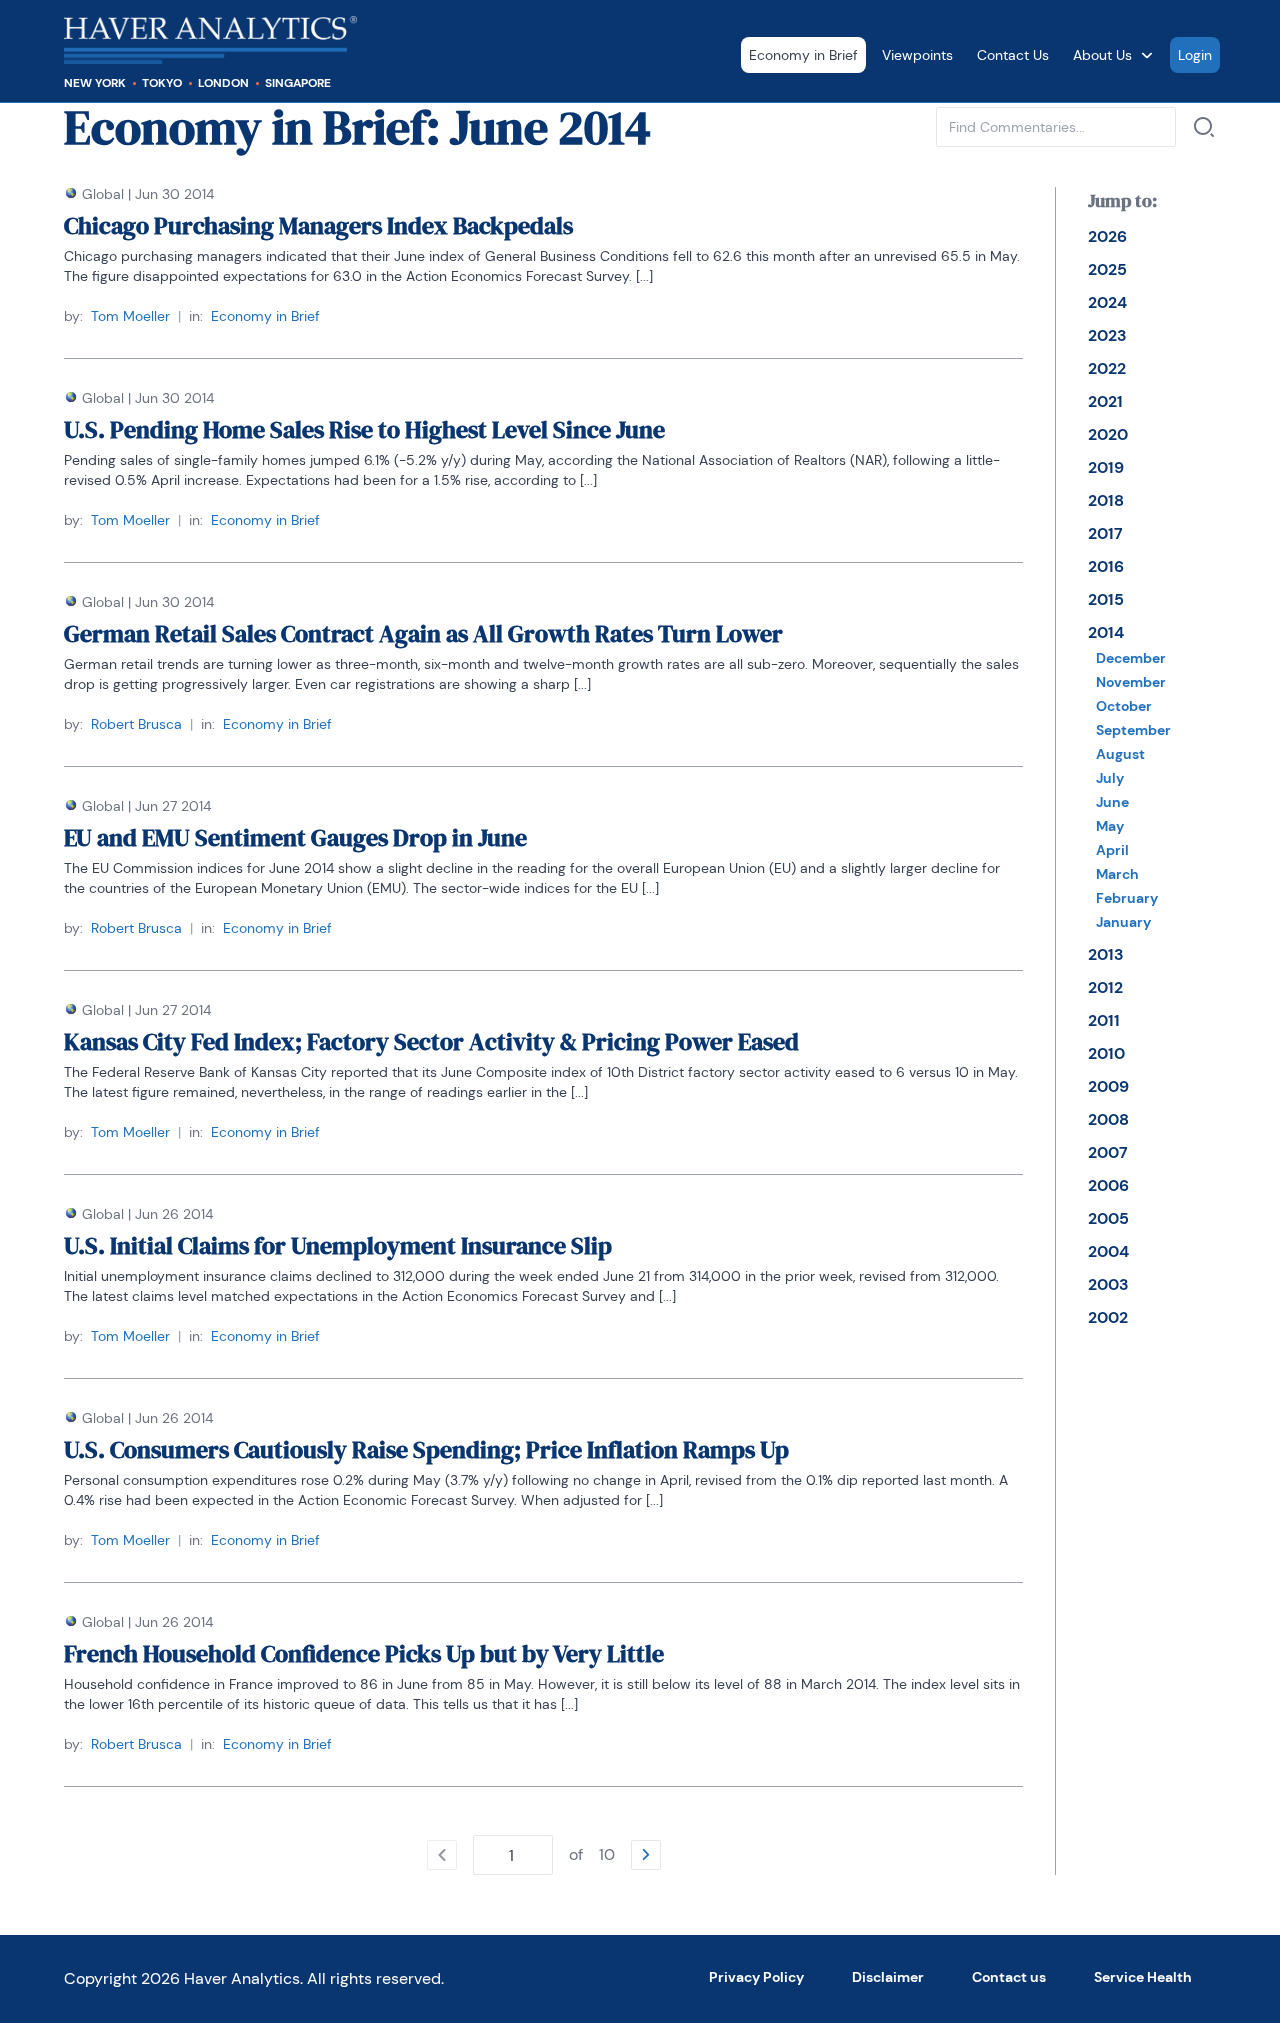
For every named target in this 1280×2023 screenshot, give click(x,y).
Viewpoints (917, 55)
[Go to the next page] (646, 1855)
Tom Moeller (130, 316)
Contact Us (1013, 55)
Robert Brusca (136, 724)
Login (1195, 55)
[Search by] (1204, 127)
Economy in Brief (803, 55)
